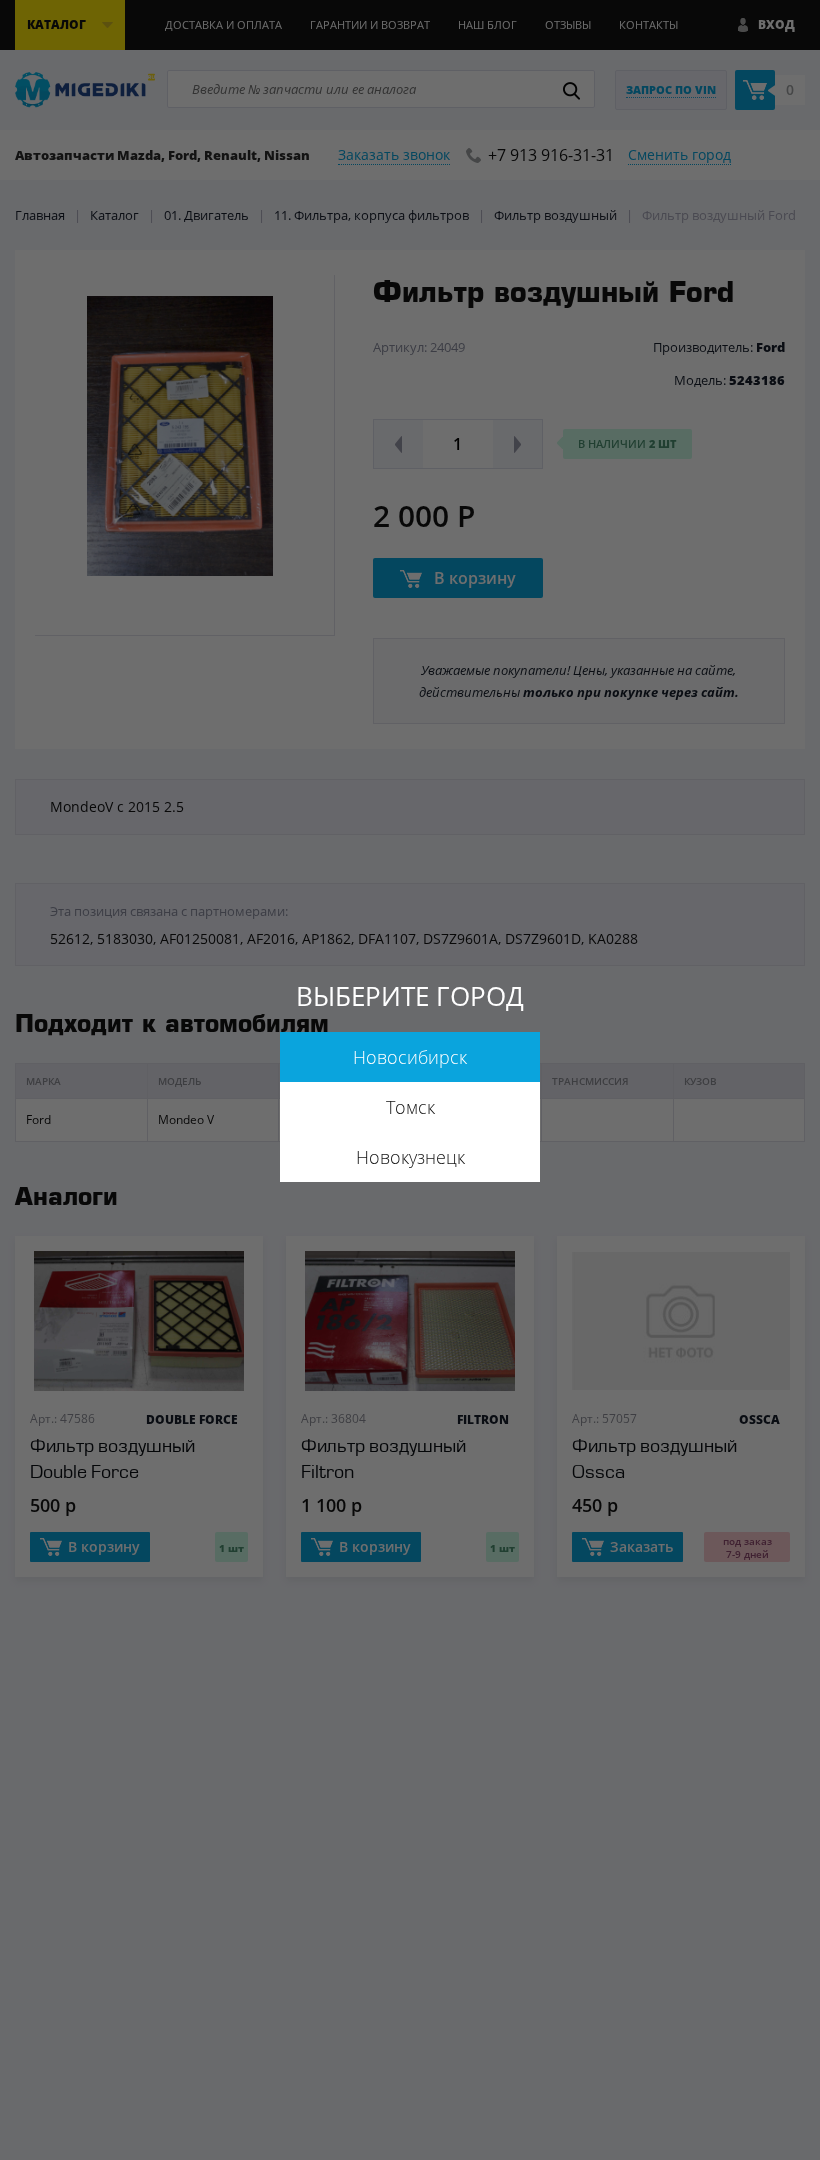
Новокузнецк (410, 1157)
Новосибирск (410, 1057)
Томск (410, 1107)
